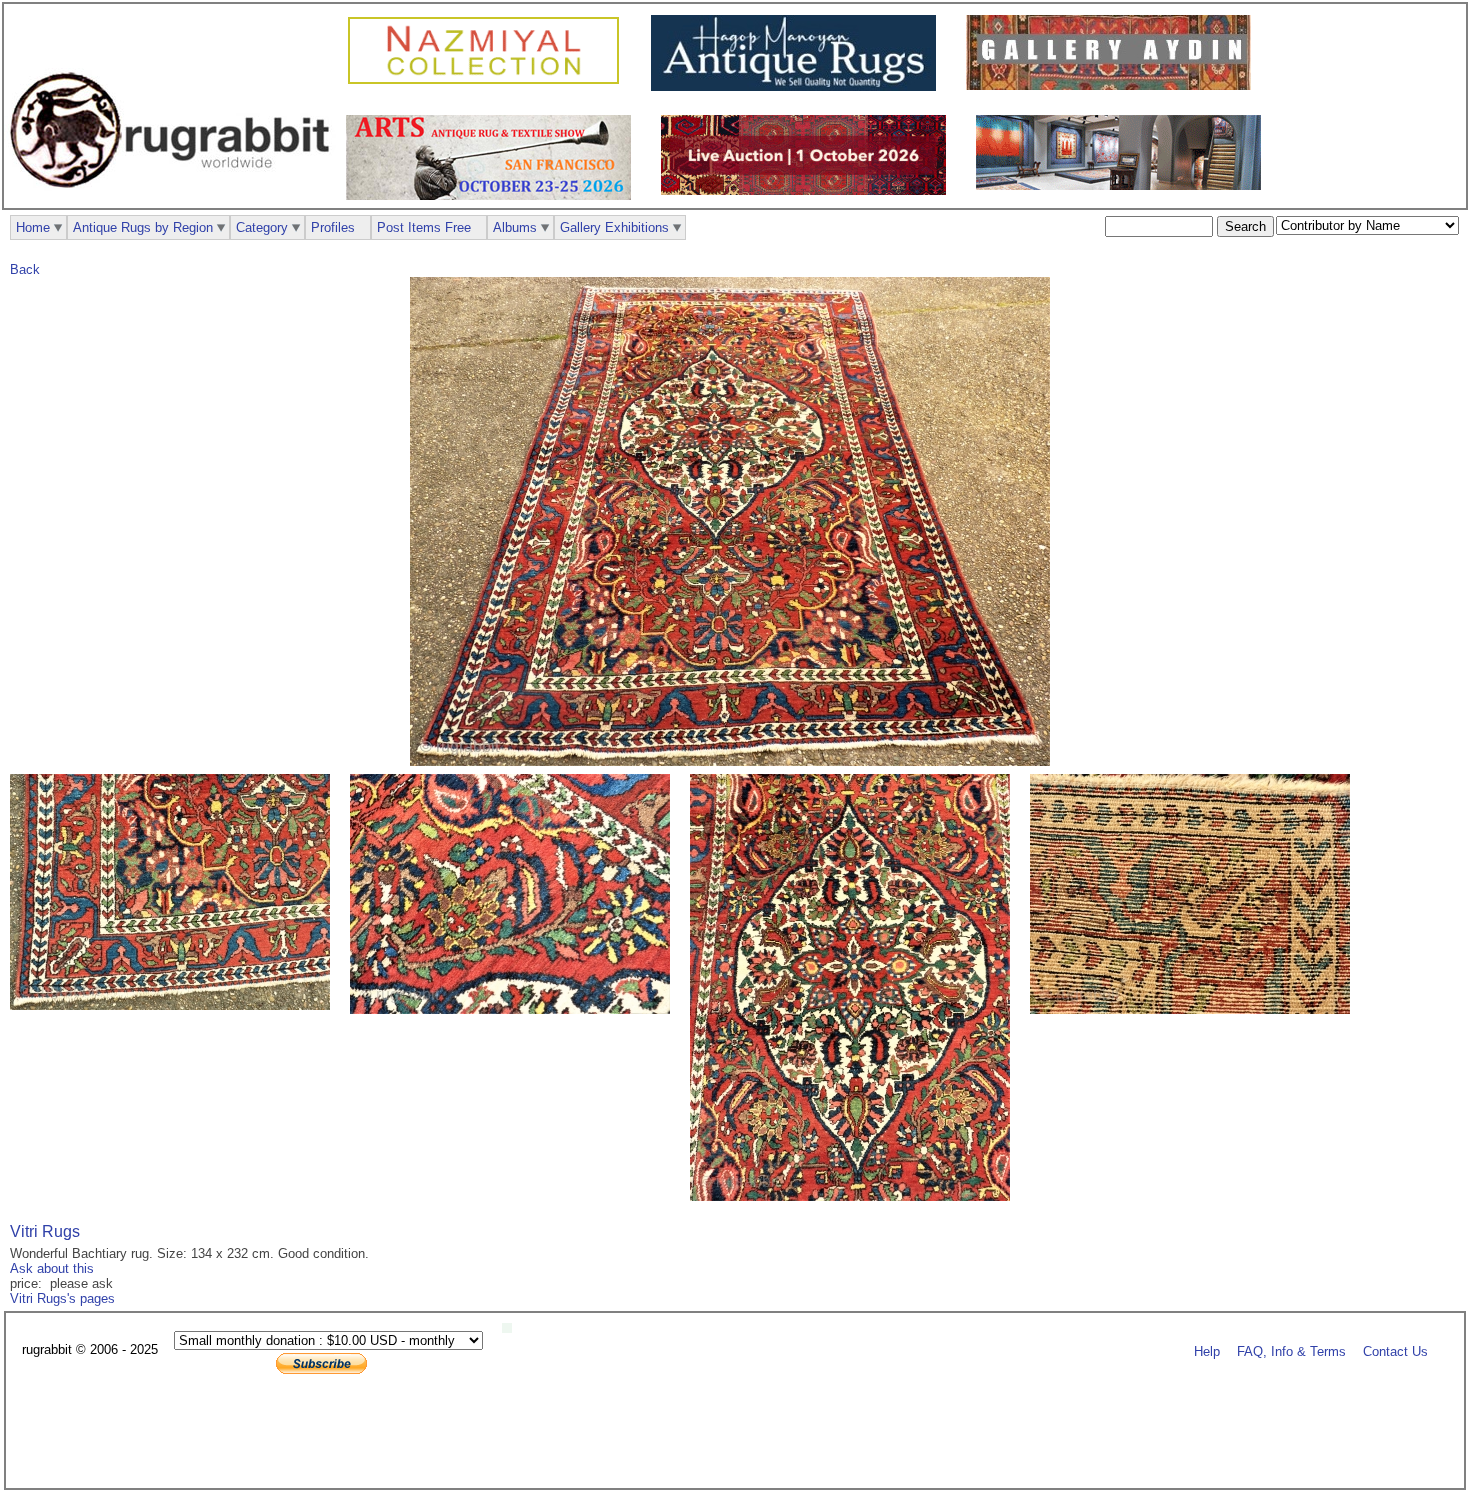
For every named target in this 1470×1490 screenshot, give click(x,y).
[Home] (175, 198)
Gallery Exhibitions (614, 227)
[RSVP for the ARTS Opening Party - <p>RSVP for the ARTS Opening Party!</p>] (512, 1328)
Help (1207, 1350)
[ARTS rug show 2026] (493, 195)
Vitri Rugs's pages (62, 1298)
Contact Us (1395, 1350)
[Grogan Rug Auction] (808, 190)
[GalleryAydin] (1113, 85)
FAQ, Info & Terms (1291, 1350)
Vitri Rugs (45, 1231)
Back (25, 269)
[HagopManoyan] (798, 86)
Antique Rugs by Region (143, 227)
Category (262, 227)
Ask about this (52, 1268)
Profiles (333, 227)
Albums (515, 227)
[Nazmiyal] (488, 81)
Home (33, 227)
